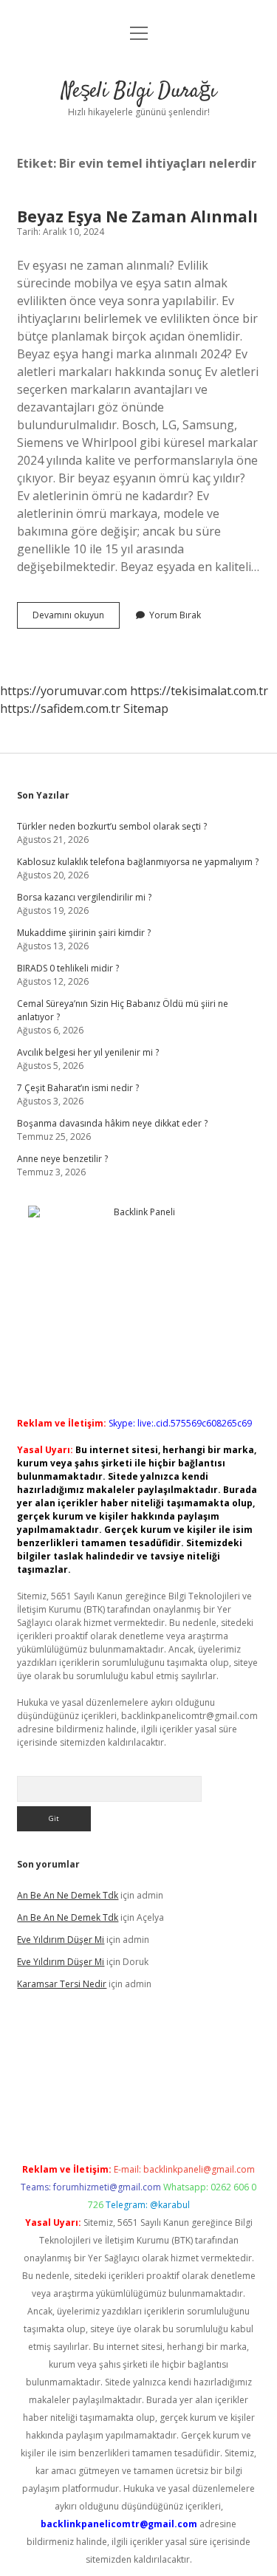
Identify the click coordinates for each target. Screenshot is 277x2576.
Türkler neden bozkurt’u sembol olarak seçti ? (112, 826)
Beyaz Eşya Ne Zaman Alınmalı (137, 216)
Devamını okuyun (76, 618)
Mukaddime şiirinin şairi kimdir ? (84, 933)
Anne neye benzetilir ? (62, 1159)
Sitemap (146, 708)
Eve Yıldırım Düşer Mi (61, 1940)
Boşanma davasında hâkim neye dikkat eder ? (112, 1123)
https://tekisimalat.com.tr (199, 691)
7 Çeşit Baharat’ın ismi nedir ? (78, 1088)
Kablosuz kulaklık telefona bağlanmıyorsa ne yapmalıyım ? (138, 862)
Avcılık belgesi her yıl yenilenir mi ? (88, 1052)
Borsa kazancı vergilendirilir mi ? (84, 897)
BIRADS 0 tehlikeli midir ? (68, 968)
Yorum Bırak (175, 615)
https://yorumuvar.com (64, 691)
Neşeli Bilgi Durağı (139, 92)
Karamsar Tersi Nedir (62, 1984)
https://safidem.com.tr (60, 708)
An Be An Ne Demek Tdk (68, 1895)
